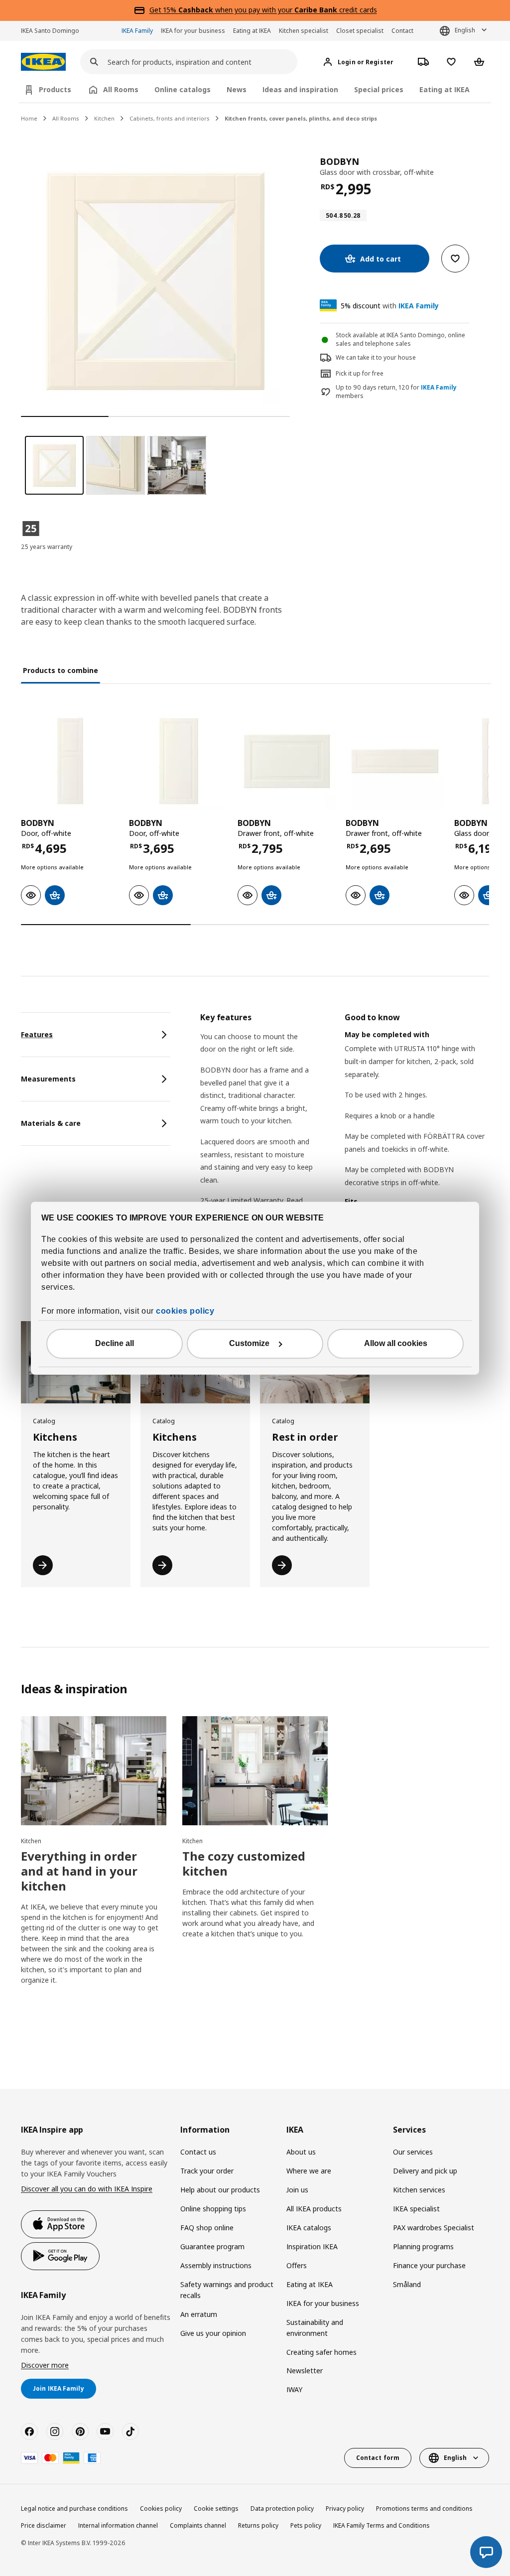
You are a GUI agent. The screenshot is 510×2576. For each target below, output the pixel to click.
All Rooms (66, 118)
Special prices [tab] (379, 89)
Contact (402, 31)
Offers (297, 2265)
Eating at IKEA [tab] (445, 89)
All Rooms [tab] (121, 89)
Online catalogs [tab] (183, 89)
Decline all (115, 1343)
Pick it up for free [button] (360, 373)
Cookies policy (161, 2508)
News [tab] (237, 89)
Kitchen (104, 118)
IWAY (294, 2389)
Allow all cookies (396, 1343)
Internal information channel (118, 2525)
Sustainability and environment (315, 2328)
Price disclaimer (44, 2525)
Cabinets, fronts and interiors (170, 118)
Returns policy (258, 2525)
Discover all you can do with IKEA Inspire (87, 2189)
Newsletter (305, 2371)
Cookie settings (216, 2508)
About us (301, 2152)
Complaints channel (198, 2525)
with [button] (390, 306)
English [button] (465, 30)
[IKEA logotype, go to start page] (43, 62)
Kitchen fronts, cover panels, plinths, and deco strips (301, 118)
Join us (297, 2190)
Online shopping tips (213, 2209)
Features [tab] (37, 1034)
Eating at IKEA (252, 31)
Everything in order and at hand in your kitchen (79, 1871)
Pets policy (306, 2525)
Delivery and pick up (425, 2171)
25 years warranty (47, 547)
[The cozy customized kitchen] (255, 1771)
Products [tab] (55, 89)
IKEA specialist (416, 2209)
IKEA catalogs (309, 2228)
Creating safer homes (321, 2352)
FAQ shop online (207, 2228)
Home (29, 118)
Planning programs (423, 2246)
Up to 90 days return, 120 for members (396, 392)
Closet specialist (360, 31)
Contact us (198, 2152)
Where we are (309, 2171)
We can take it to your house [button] (376, 357)
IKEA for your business (193, 31)
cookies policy (185, 1311)
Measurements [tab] (48, 1079)
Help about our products (220, 2190)
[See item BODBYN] (70, 761)
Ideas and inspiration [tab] (300, 89)
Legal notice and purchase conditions (74, 2508)
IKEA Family (137, 31)
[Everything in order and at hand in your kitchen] (94, 1771)
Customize (249, 1343)
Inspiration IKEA (312, 2246)
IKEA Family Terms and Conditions (382, 2525)
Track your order (207, 2171)
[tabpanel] (345, 1149)
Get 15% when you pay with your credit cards (263, 10)
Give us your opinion (213, 2333)
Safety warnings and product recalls (227, 2290)
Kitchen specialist (304, 31)
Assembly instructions (216, 2265)
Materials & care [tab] (51, 1123)
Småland (407, 2284)
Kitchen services (419, 2190)
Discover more (45, 2365)
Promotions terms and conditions (424, 2508)
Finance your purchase (429, 2265)
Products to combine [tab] (61, 670)
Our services (413, 2152)
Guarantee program (212, 2246)
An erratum (199, 2314)
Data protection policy (282, 2508)
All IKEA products (314, 2209)
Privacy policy (345, 2508)
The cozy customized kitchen (244, 1863)
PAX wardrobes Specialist (434, 2228)
